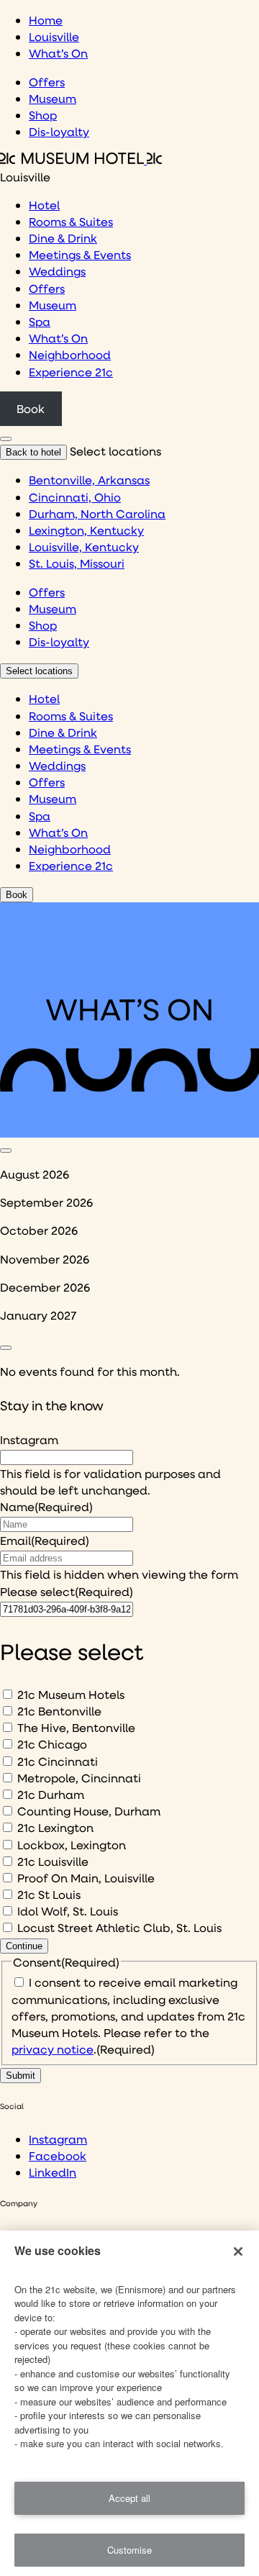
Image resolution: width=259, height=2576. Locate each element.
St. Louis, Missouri (77, 563)
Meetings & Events (80, 254)
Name (46, 1506)
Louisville (54, 36)
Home (46, 20)
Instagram (29, 1439)
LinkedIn (53, 2172)
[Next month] (6, 1348)
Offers (47, 82)
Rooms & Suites (71, 221)
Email (45, 1540)
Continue (24, 1946)
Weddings (57, 271)
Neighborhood (70, 354)
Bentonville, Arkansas (89, 480)
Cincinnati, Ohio (75, 497)
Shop (43, 115)
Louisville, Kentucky (84, 547)
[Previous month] (6, 1151)
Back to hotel (33, 452)
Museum (53, 98)
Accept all (129, 2498)
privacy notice (53, 2049)
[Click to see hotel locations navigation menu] (6, 439)
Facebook (58, 2155)
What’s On (58, 53)
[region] (129, 2403)
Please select (67, 1591)
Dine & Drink (63, 238)
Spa (40, 321)
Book (31, 408)
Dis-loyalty (59, 131)
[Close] (238, 2251)
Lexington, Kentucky (86, 530)
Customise (129, 2550)
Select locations (39, 671)
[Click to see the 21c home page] (81, 159)
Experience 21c (71, 372)
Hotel (44, 205)
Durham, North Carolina (97, 513)
